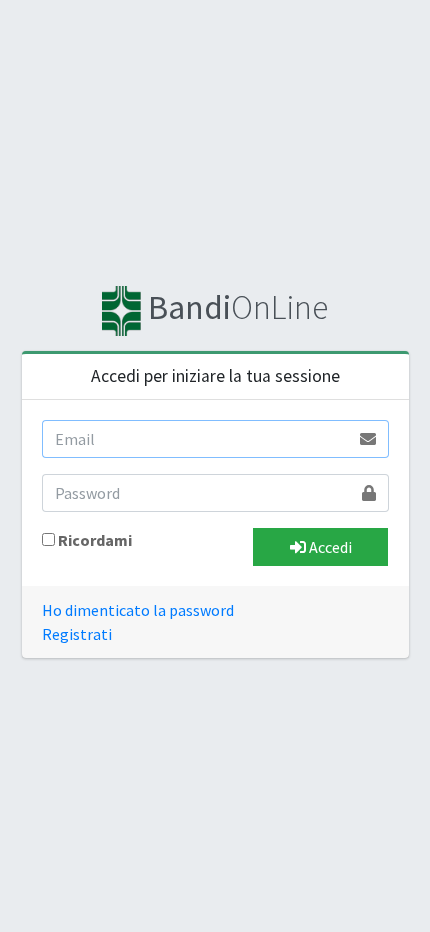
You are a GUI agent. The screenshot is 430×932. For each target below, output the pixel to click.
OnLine (237, 307)
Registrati (77, 634)
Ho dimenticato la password (138, 610)
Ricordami (95, 540)
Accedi (329, 547)
